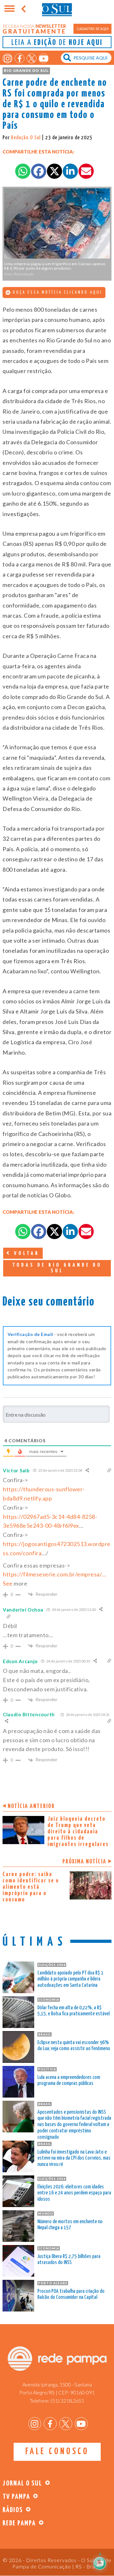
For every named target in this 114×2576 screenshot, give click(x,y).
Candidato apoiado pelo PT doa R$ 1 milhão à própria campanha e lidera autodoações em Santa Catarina (70, 1979)
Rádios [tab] (13, 2510)
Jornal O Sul (57, 9)
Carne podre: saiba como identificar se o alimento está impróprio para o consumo (31, 1887)
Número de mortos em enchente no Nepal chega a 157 (70, 2225)
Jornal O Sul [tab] (22, 2483)
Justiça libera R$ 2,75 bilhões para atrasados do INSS (69, 2260)
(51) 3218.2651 (67, 2401)
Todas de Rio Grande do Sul (57, 1268)
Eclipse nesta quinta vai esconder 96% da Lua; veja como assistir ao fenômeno (74, 2046)
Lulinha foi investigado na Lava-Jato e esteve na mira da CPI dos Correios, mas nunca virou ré (74, 2158)
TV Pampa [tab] (16, 2497)
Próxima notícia (84, 1862)
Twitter (32, 58)
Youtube (44, 58)
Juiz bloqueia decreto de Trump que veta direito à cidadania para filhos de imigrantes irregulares (78, 1832)
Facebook (19, 58)
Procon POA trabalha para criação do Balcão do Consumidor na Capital (71, 2295)
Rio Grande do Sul (26, 70)
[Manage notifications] (99, 2562)
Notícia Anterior (31, 1806)
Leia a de (57, 43)
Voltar (25, 1254)
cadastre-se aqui (93, 29)
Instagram (7, 58)
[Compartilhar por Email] (86, 171)
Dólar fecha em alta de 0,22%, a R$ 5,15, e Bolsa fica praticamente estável (73, 2011)
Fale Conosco (57, 2452)
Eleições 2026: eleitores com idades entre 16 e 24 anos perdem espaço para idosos (74, 2193)
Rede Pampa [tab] (19, 2523)
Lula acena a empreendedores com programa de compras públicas (69, 2081)
